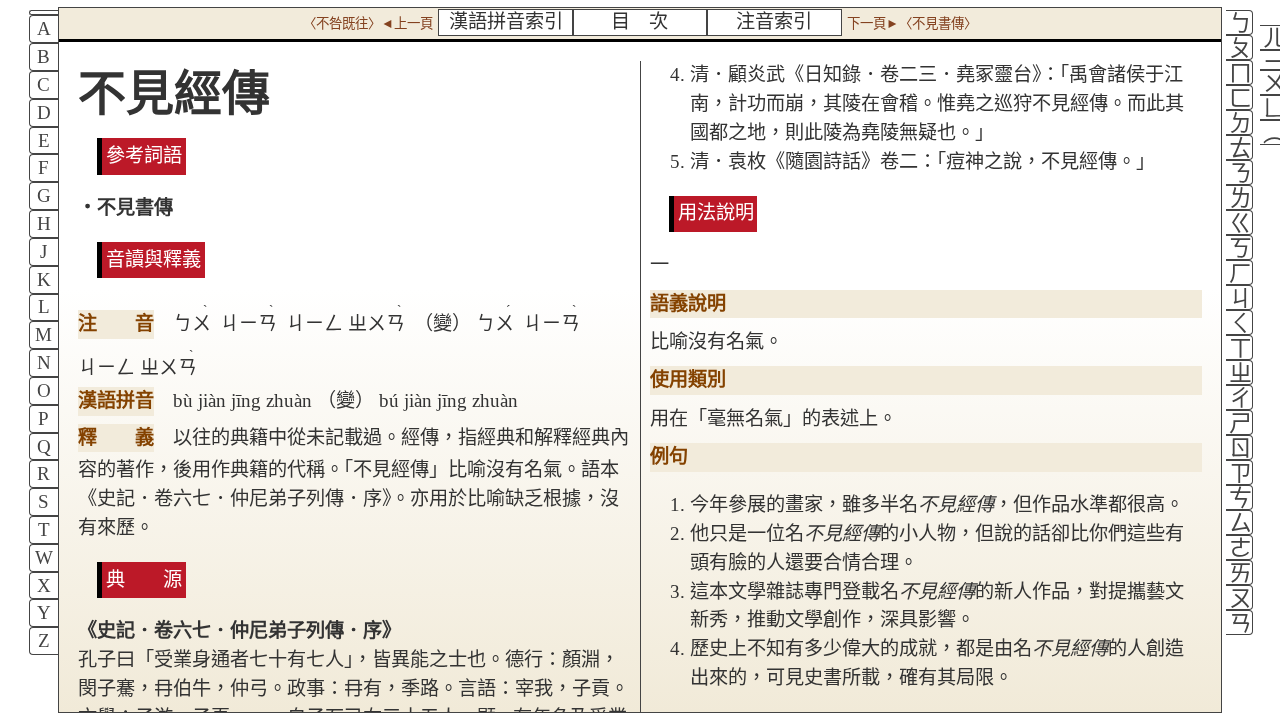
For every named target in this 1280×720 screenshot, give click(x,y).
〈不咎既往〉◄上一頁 (368, 23)
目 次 (639, 21)
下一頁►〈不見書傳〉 (912, 23)
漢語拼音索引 (506, 21)
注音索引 (774, 21)
